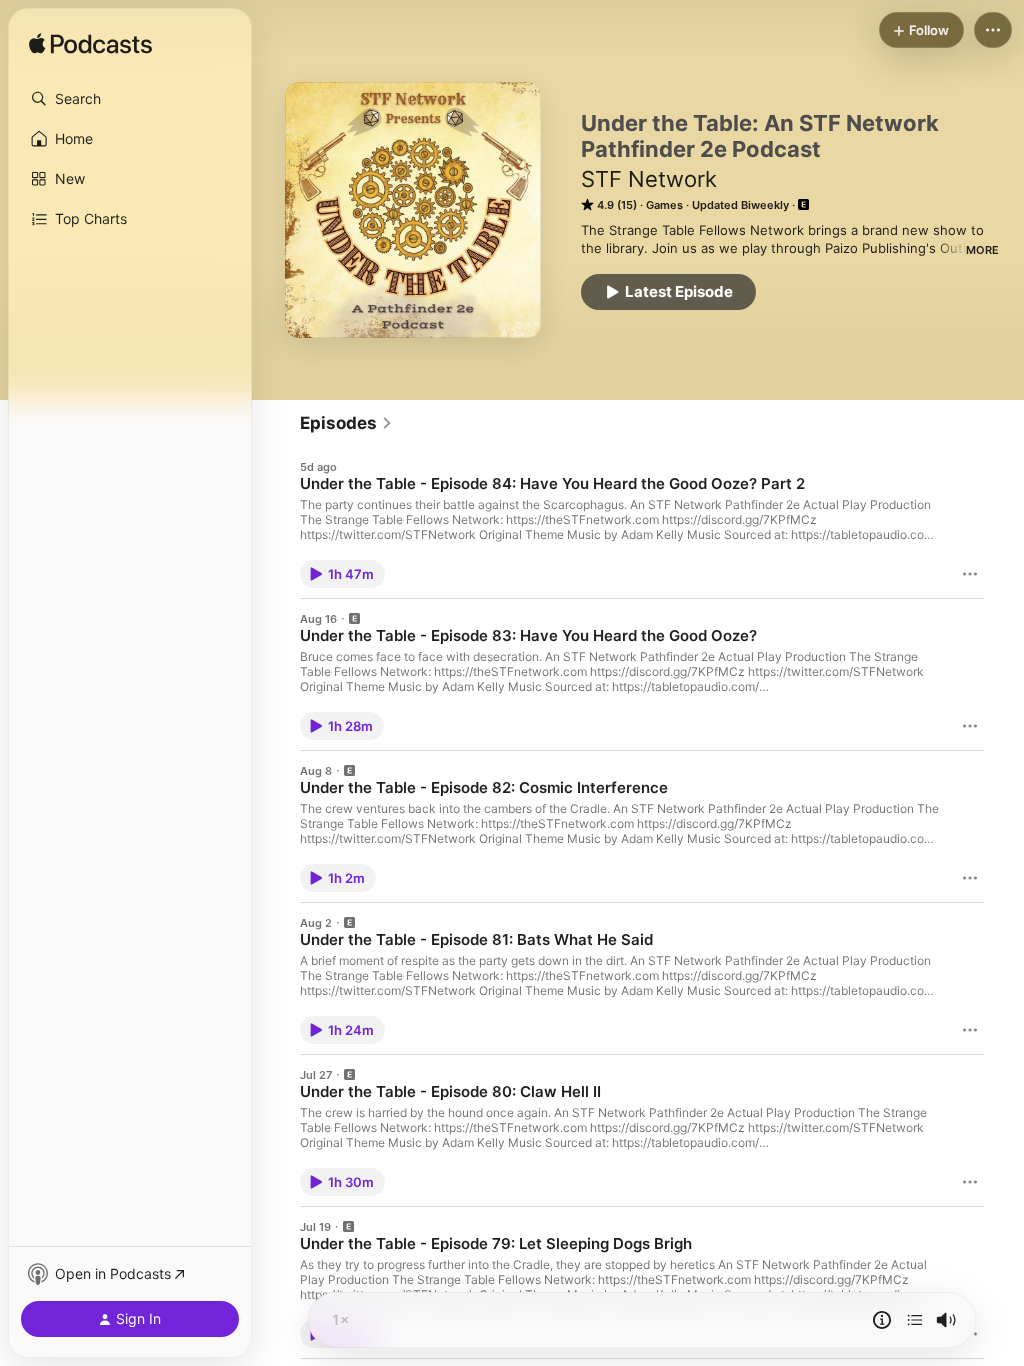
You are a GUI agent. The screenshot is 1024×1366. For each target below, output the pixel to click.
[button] (130, 99)
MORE (982, 250)
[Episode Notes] (882, 1320)
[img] (90, 45)
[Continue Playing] (915, 1320)
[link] (346, 423)
